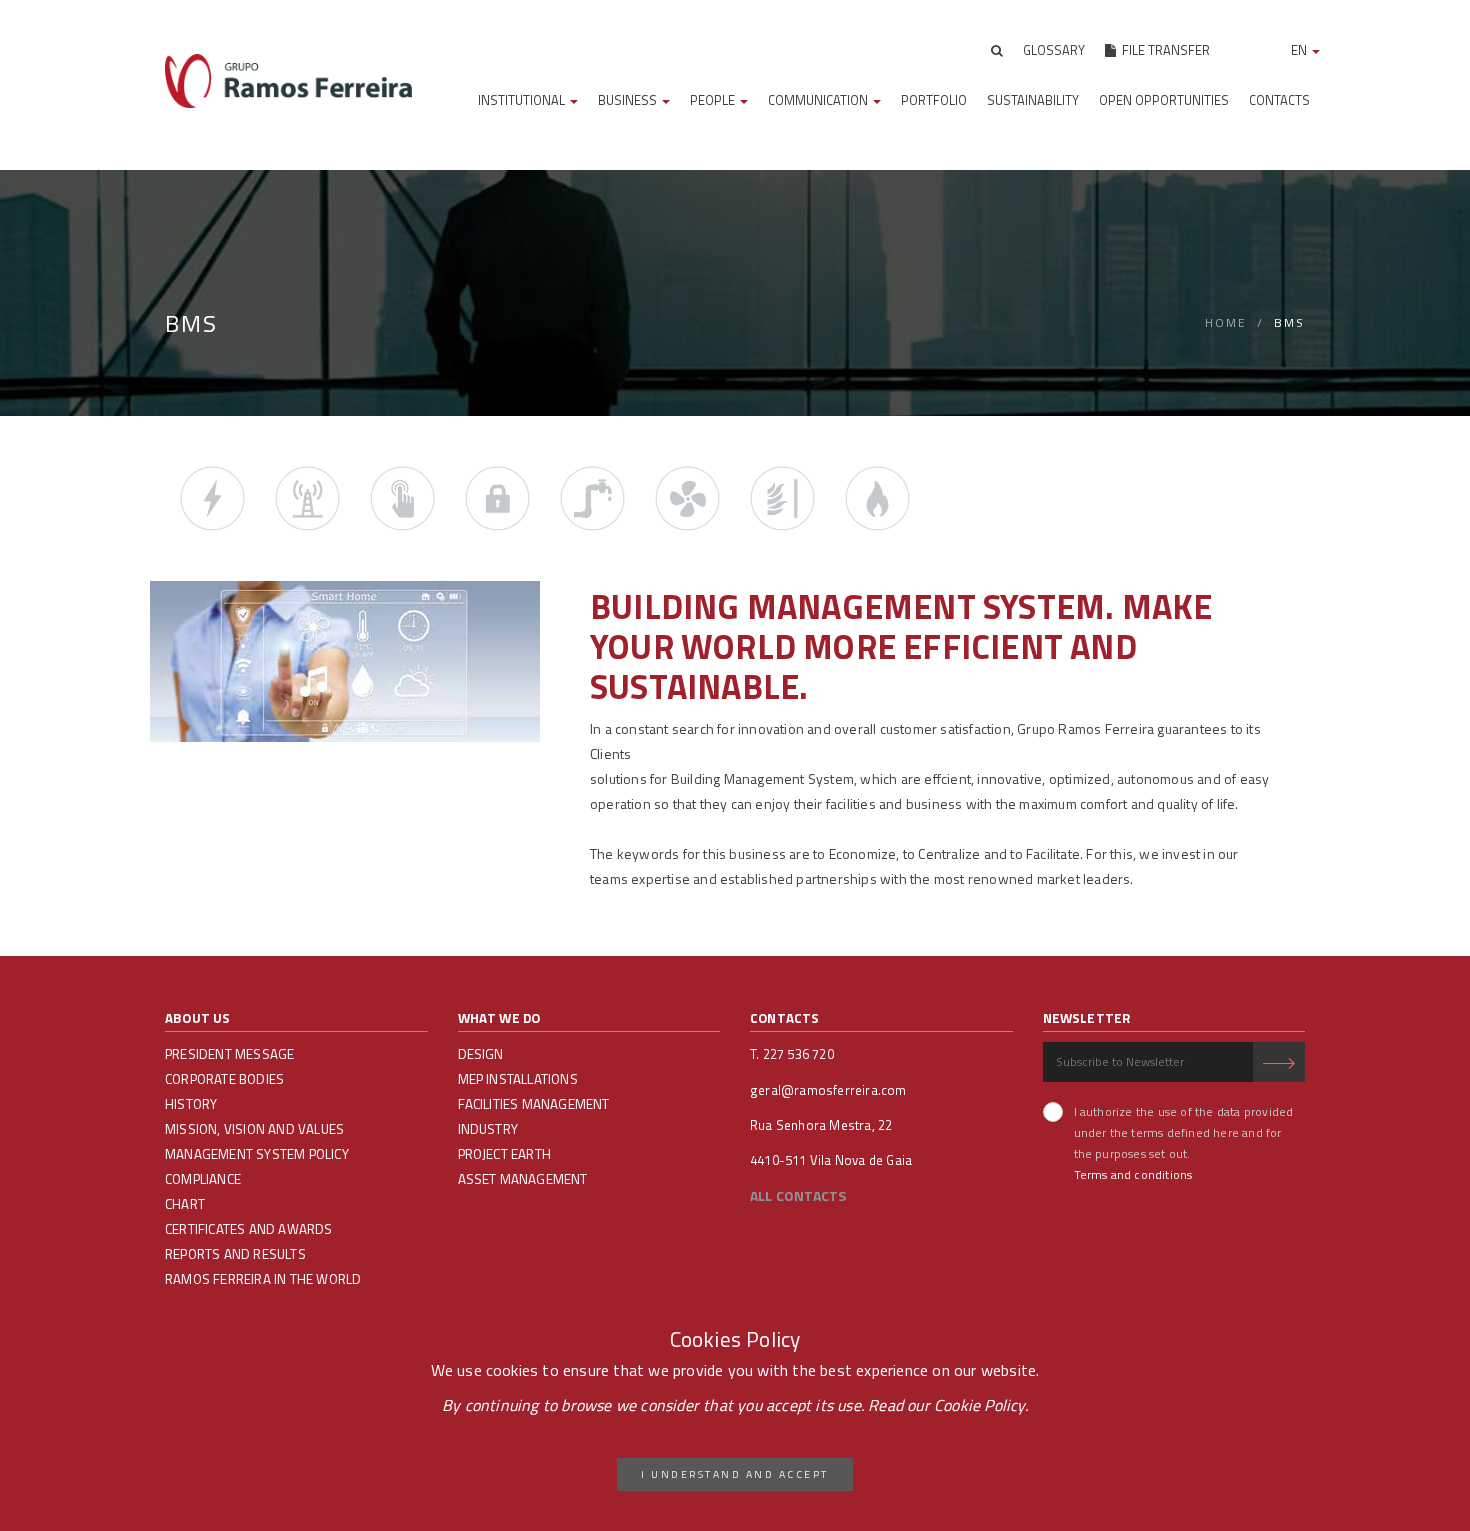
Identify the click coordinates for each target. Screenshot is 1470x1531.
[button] (997, 50)
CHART (185, 1204)
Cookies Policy (735, 1339)
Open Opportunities (1164, 100)
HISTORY (191, 1104)
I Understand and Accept (735, 1474)
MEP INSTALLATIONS (518, 1079)
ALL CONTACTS (798, 1195)
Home (1226, 323)
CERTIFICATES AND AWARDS (249, 1229)
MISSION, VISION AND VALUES (254, 1129)
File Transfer (1163, 50)
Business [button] (629, 100)
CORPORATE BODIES (224, 1079)
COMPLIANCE (203, 1179)
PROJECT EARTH (505, 1154)
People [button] (714, 100)
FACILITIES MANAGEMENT (534, 1104)
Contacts (1279, 100)
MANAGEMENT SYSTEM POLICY (257, 1154)
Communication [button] (819, 100)
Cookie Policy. (981, 1405)
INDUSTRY (488, 1129)
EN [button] (1300, 50)
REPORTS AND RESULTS (235, 1254)
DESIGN (481, 1054)
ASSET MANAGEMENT (523, 1179)
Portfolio (934, 100)
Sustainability (1033, 100)
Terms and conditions (1133, 1174)
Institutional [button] (523, 100)
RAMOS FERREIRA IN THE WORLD (263, 1279)
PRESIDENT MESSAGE (229, 1054)
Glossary (1054, 50)
